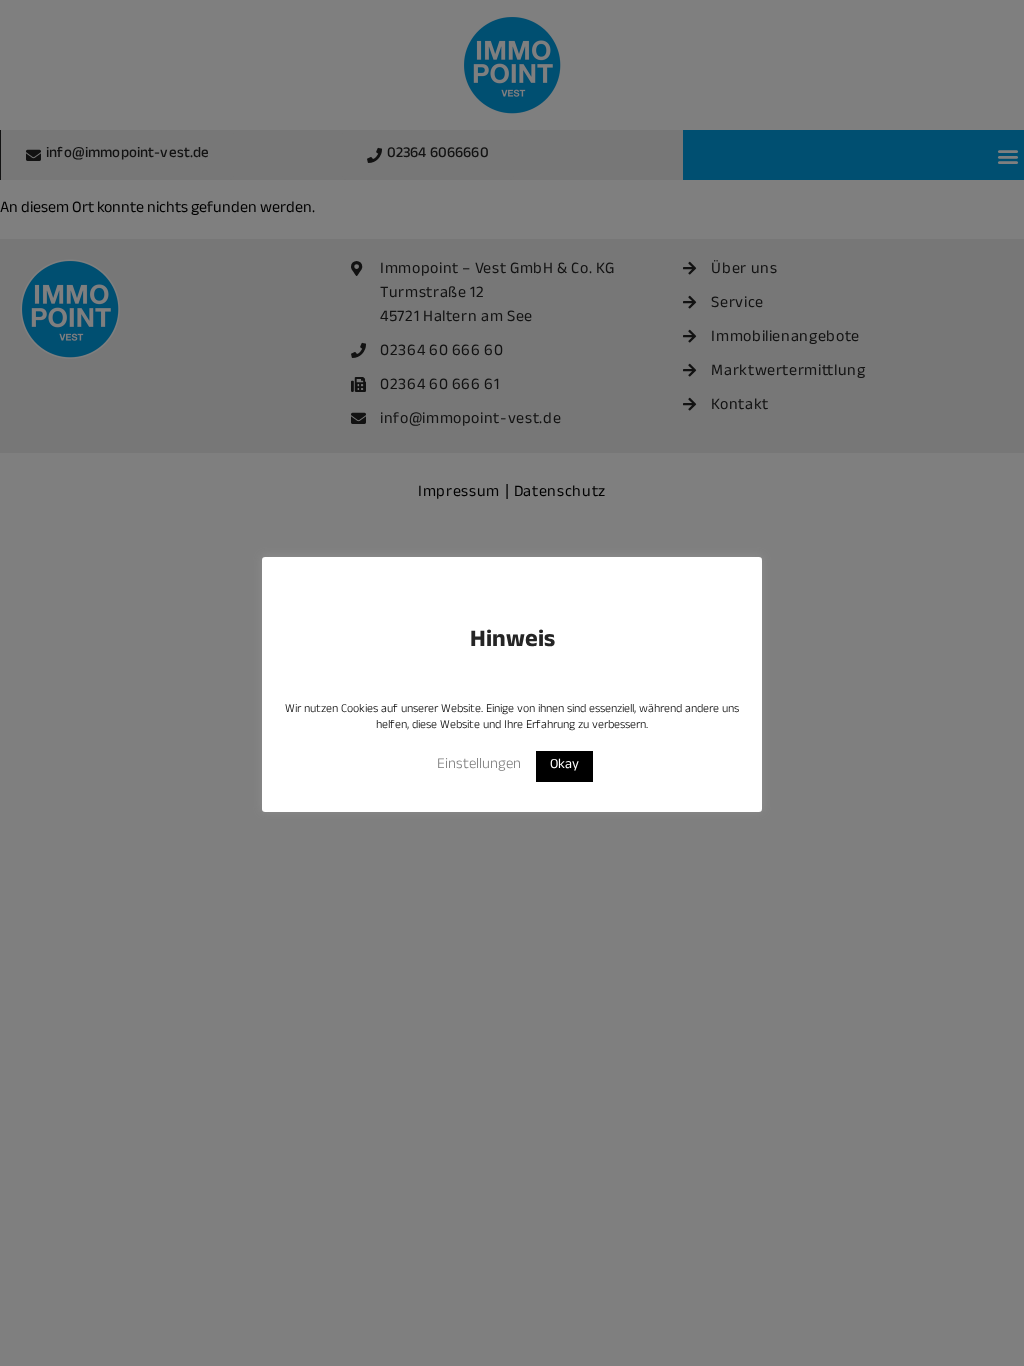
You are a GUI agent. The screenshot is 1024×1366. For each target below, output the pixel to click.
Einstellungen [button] (479, 765)
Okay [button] (564, 766)
